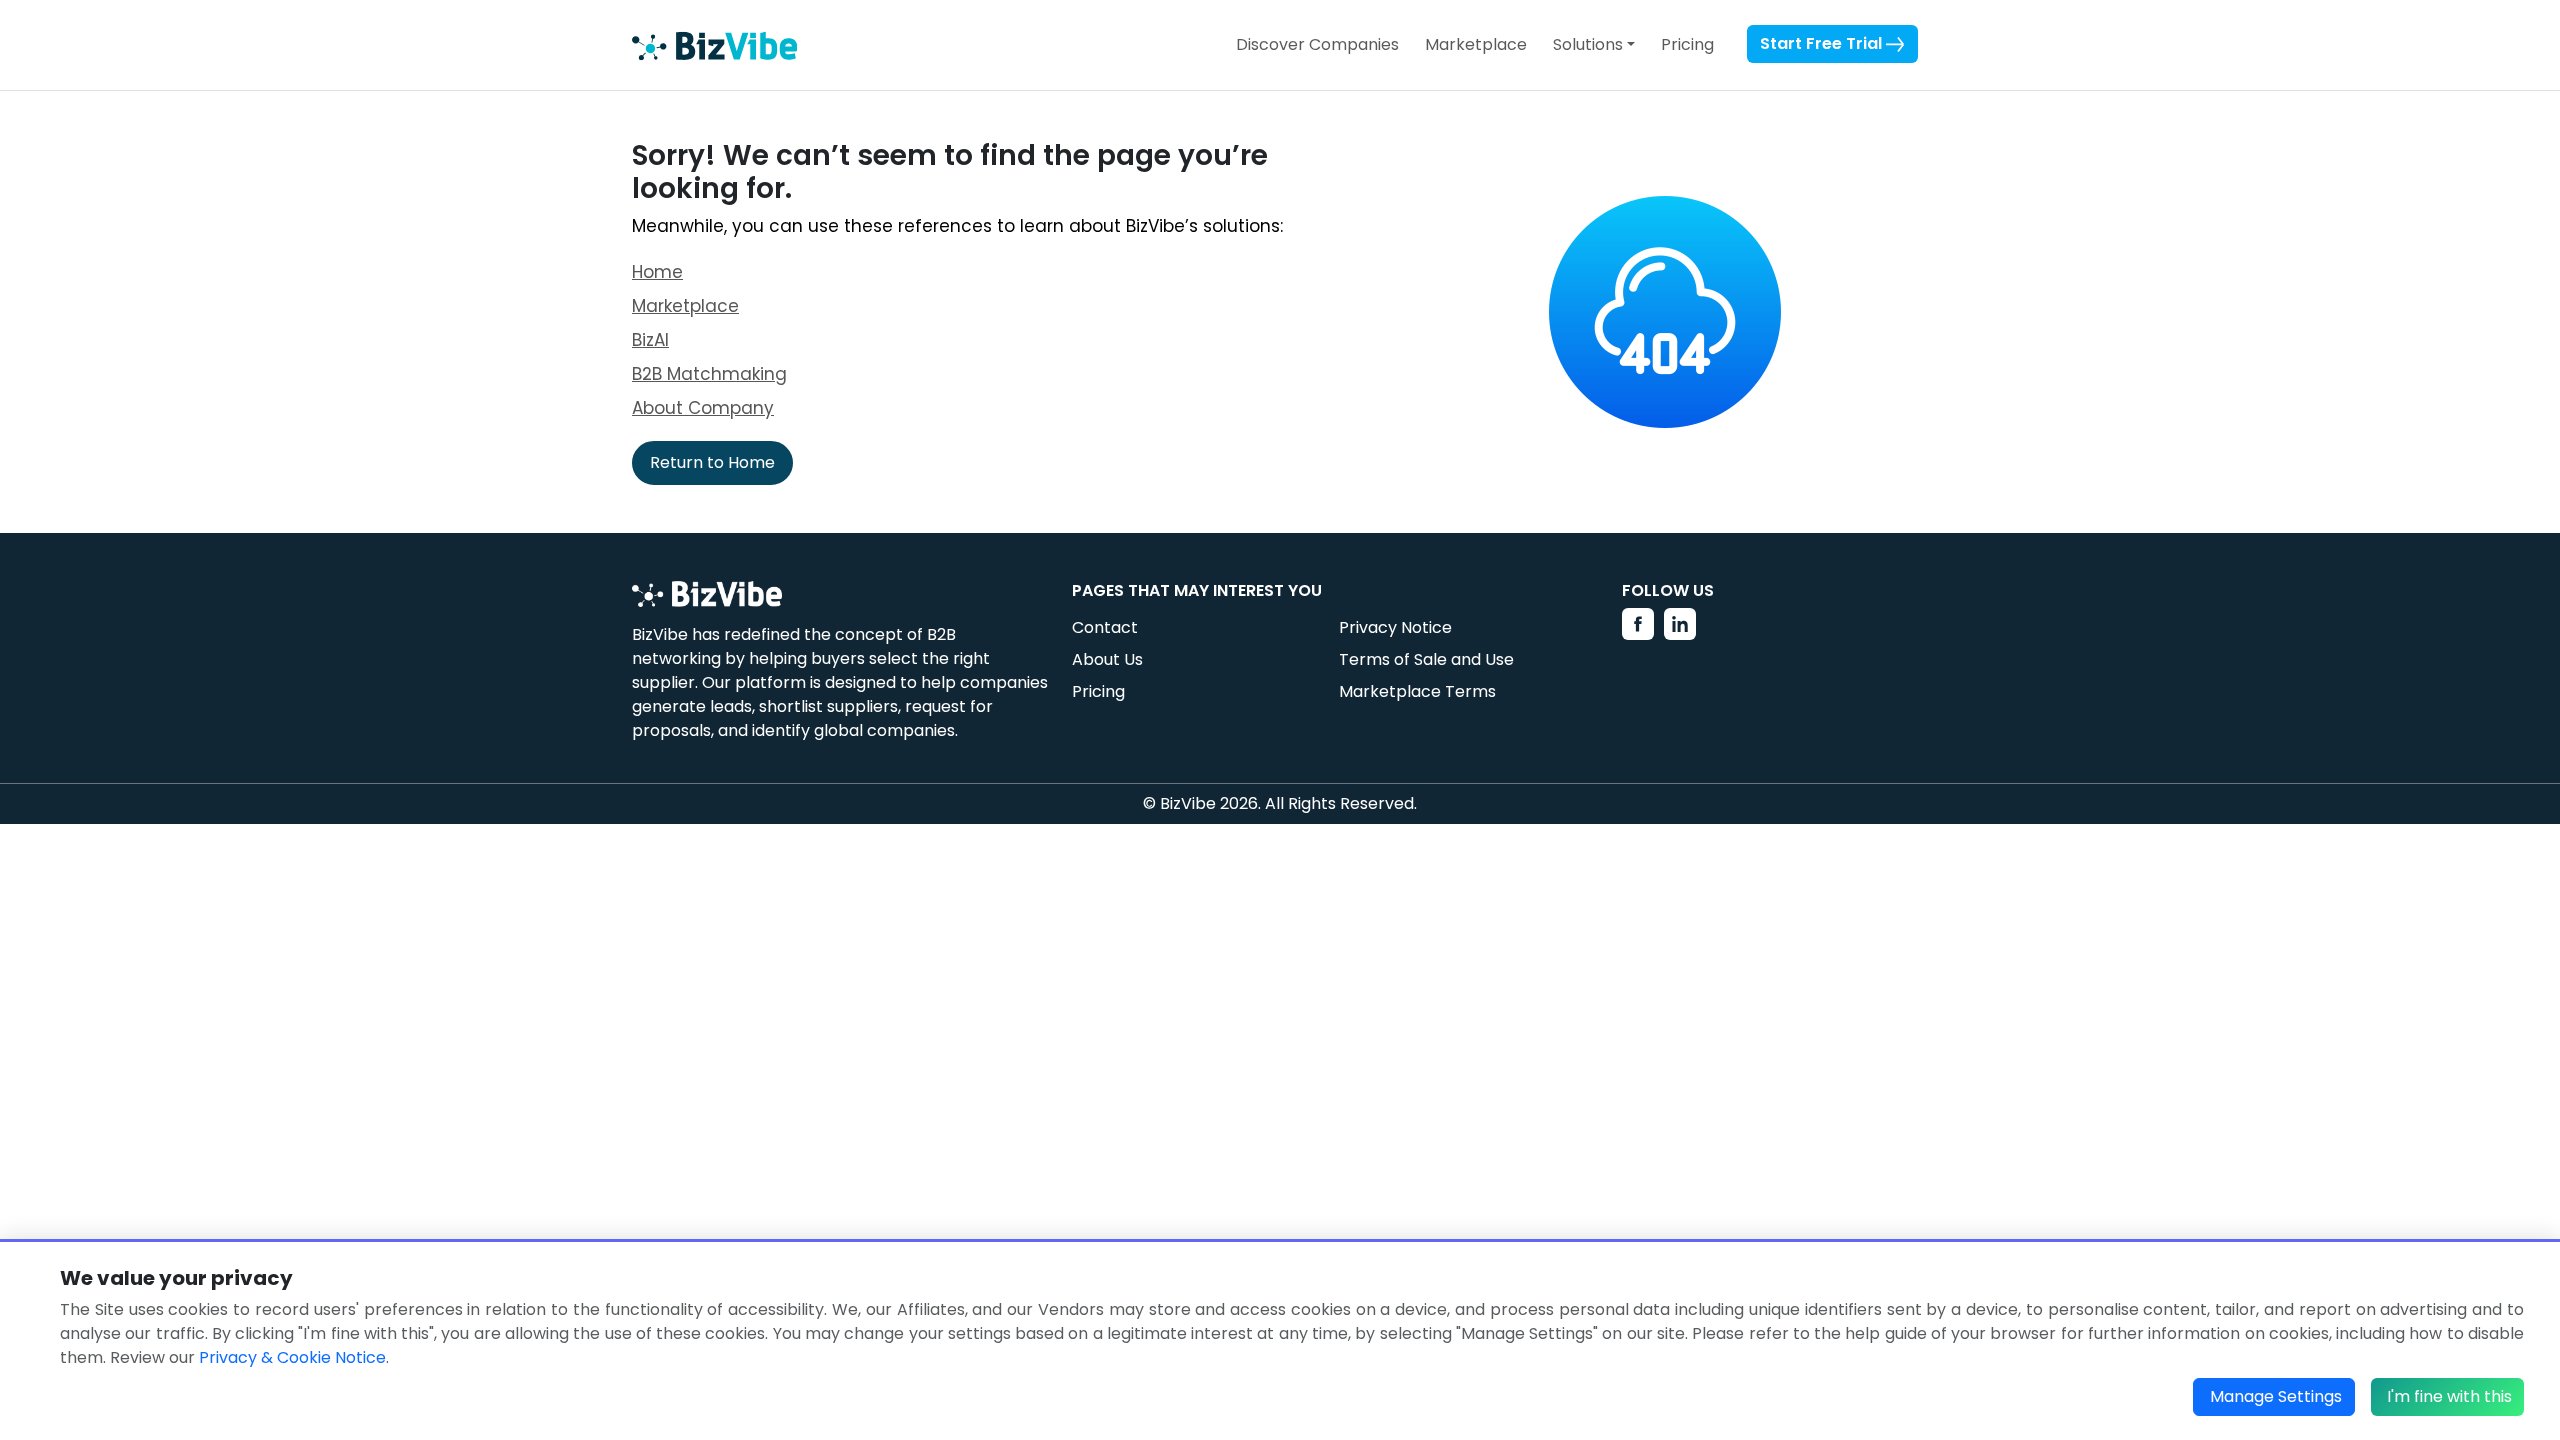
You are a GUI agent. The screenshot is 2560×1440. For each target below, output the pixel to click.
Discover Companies (1317, 44)
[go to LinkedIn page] (1680, 624)
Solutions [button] (1588, 44)
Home (657, 272)
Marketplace (1476, 44)
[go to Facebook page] (1638, 624)
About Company (703, 408)
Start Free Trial (1823, 43)
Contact (1105, 627)
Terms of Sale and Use (1426, 659)
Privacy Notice (1395, 627)
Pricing (1687, 44)
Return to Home (712, 462)
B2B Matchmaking (709, 374)
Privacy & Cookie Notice (292, 1357)
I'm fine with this (2449, 1396)
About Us (1107, 659)
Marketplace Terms (1417, 691)
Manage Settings (2276, 1396)
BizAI (650, 340)
